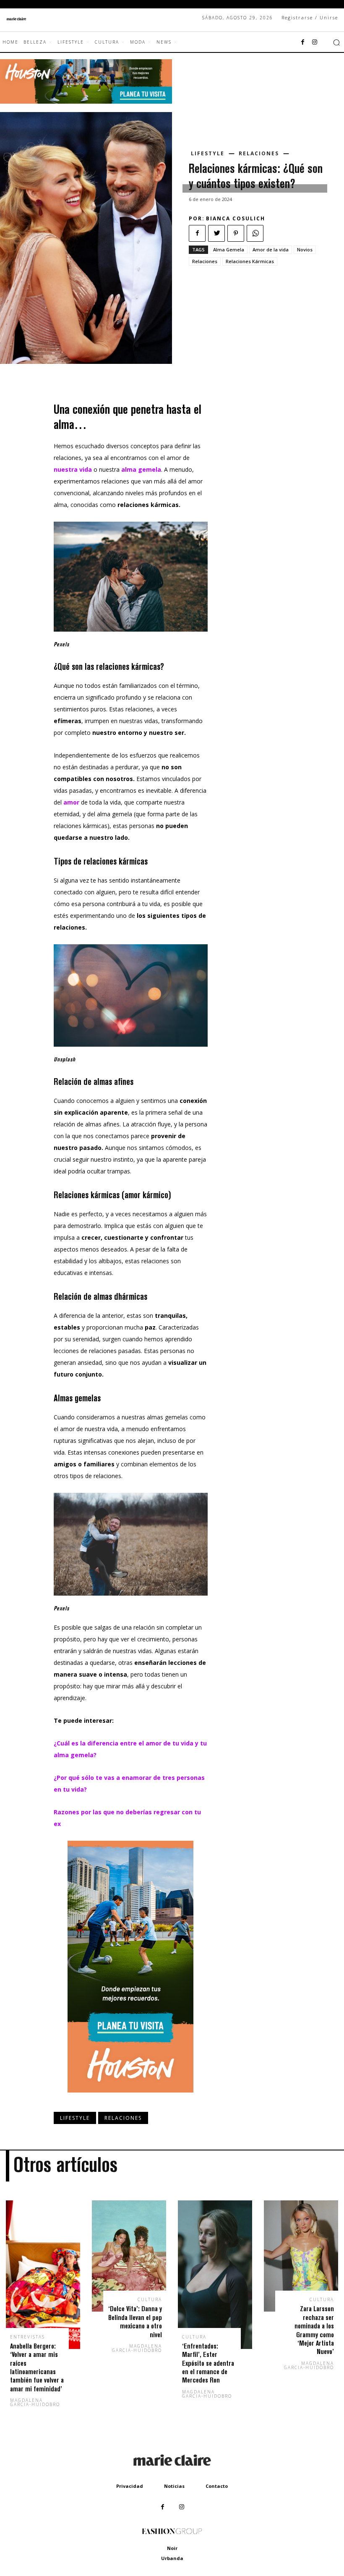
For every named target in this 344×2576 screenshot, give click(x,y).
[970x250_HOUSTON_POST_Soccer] (86, 101)
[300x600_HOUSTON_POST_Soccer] (130, 2099)
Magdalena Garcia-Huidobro (35, 2402)
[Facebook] (303, 42)
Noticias (174, 2486)
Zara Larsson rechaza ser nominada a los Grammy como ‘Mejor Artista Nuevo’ (314, 2330)
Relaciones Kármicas (250, 261)
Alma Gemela (229, 250)
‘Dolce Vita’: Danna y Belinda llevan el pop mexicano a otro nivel (135, 2321)
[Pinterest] (236, 233)
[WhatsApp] (255, 233)
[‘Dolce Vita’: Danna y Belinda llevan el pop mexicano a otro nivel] (129, 2256)
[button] (336, 42)
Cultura (150, 2299)
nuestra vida (74, 469)
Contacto (217, 2486)
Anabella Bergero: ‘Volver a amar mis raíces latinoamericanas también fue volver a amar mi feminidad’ (37, 2367)
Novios (305, 250)
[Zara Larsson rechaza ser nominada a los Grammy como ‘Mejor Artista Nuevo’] (301, 2256)
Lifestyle (208, 154)
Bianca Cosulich (236, 218)
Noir (172, 2548)
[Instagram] (315, 42)
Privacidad (130, 2486)
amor (72, 802)
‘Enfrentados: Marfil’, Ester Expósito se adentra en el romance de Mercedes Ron (208, 2363)
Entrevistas (27, 2337)
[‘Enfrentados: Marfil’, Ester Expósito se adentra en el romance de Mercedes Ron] (215, 2275)
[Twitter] (216, 233)
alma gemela (140, 469)
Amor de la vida (271, 250)
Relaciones (259, 154)
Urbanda (172, 2558)
